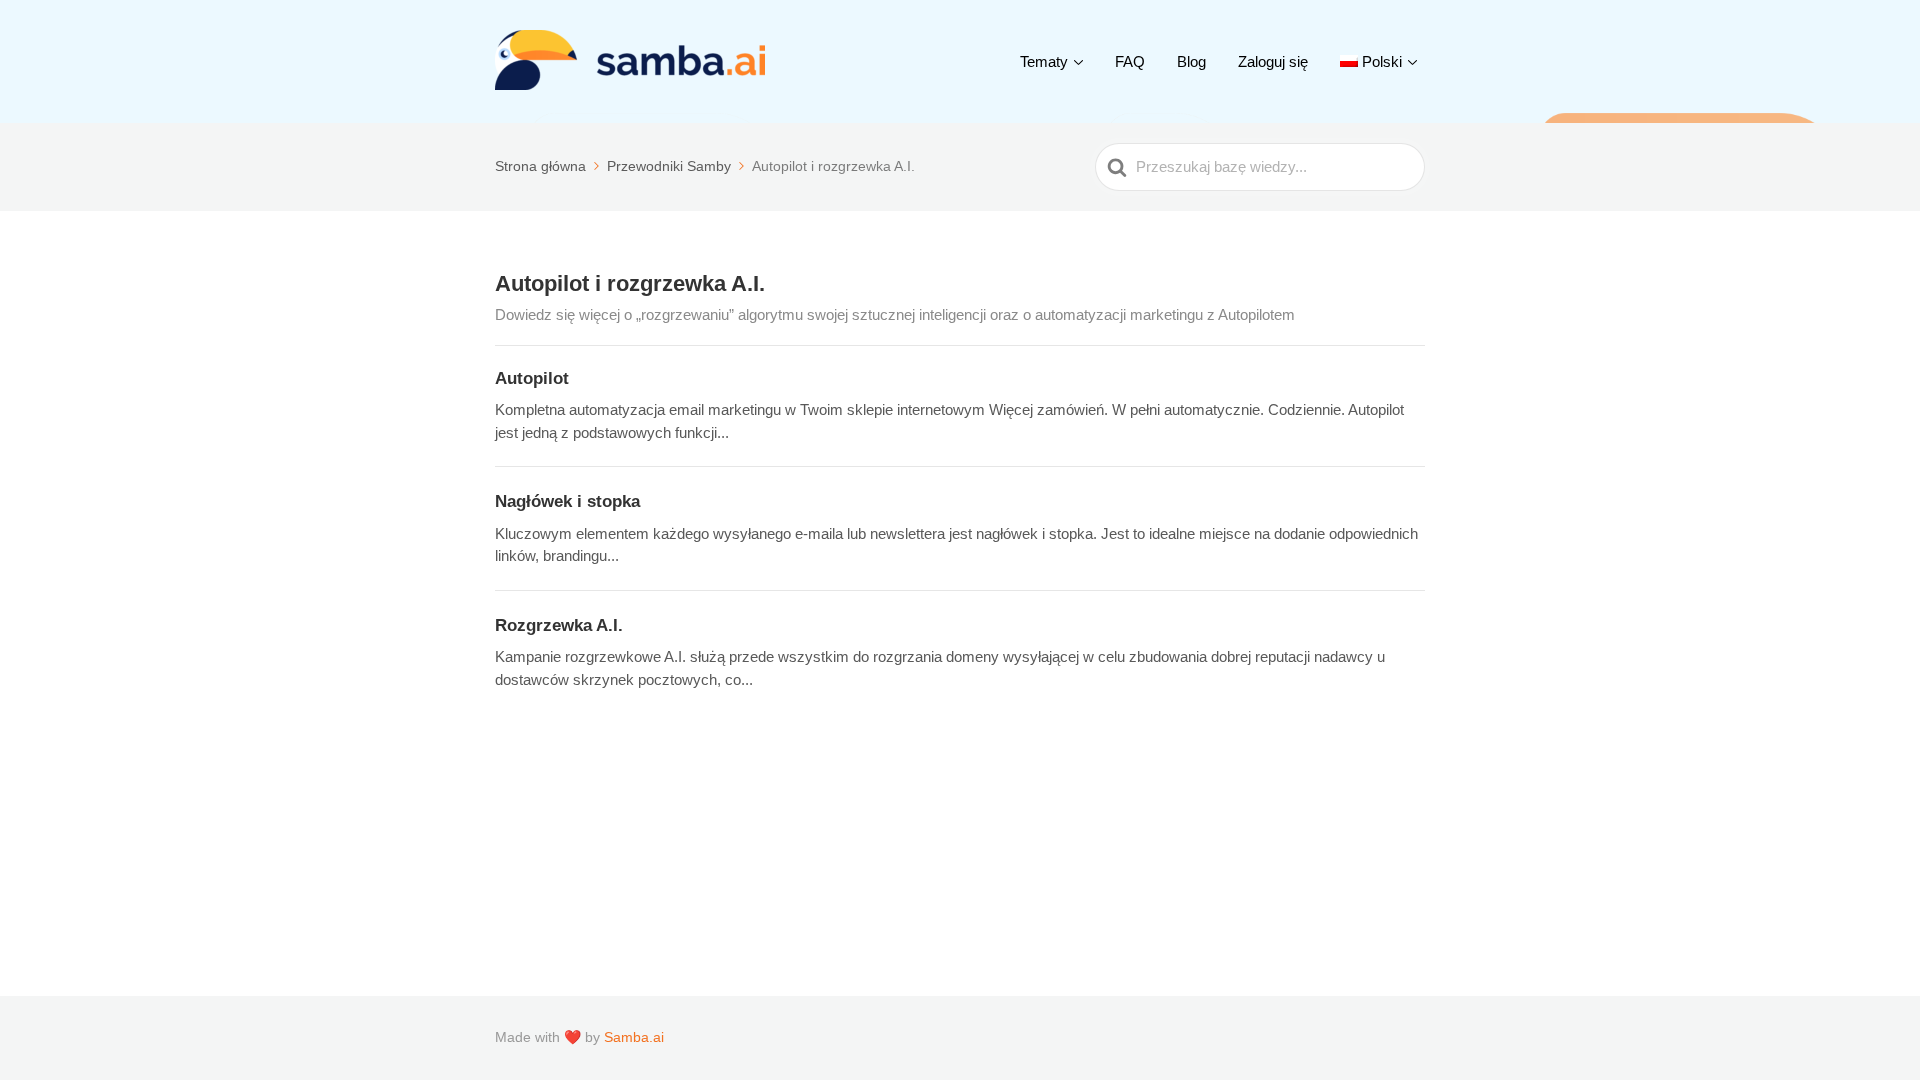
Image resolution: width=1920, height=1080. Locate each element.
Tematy (1044, 61)
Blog (1191, 61)
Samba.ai (634, 1037)
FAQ (1130, 61)
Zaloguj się (1273, 61)
